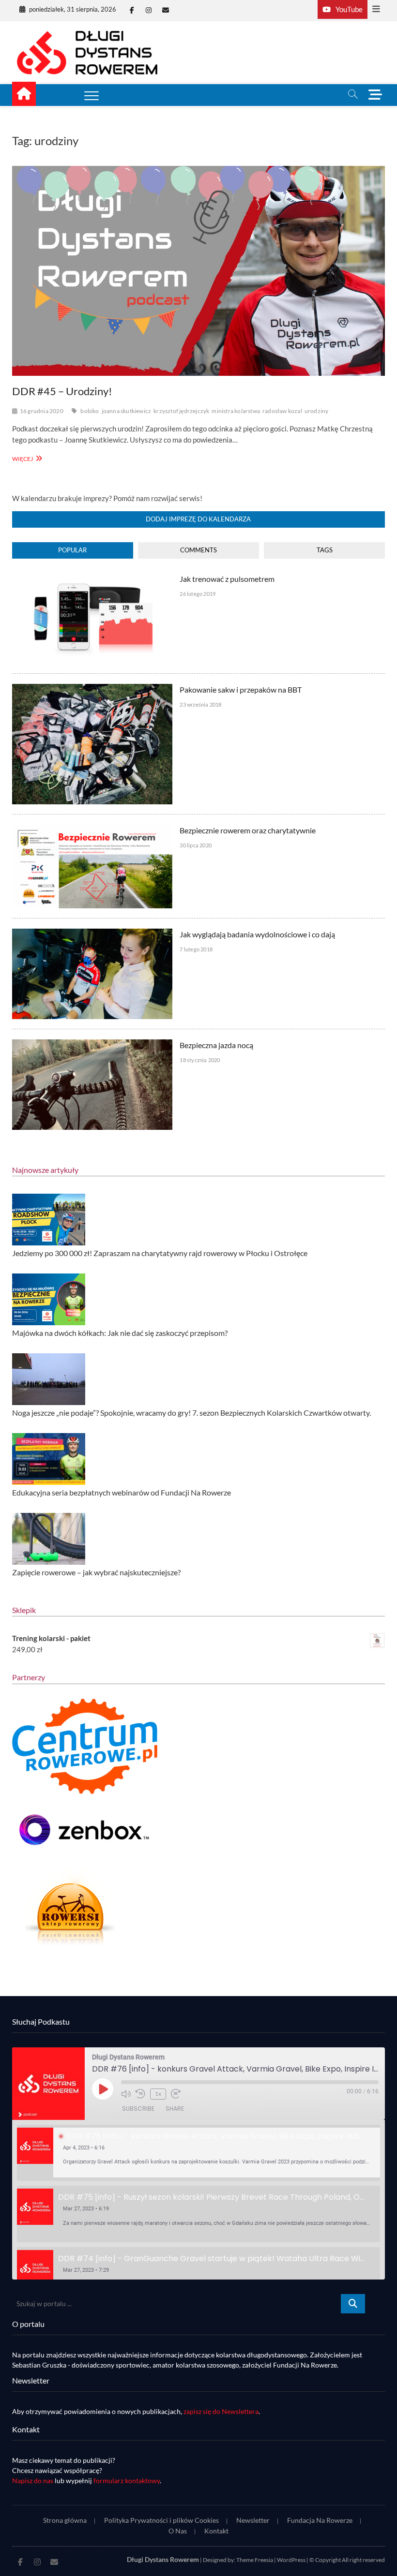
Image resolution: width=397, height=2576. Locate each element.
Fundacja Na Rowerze (320, 2520)
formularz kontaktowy (127, 2480)
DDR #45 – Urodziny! (62, 391)
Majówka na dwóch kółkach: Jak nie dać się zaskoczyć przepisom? (120, 1333)
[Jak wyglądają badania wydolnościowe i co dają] (92, 934)
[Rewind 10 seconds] (140, 2094)
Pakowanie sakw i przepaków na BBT (241, 689)
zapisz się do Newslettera (221, 2411)
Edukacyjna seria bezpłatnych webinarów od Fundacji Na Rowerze (122, 1492)
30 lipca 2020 (196, 845)
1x (158, 2094)
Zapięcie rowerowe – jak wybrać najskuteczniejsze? (96, 1572)
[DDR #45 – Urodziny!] (199, 271)
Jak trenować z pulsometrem (227, 579)
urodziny (317, 411)
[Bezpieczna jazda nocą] (92, 1045)
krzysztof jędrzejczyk (181, 411)
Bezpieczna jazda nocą (216, 1045)
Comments (198, 550)
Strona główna (65, 2520)
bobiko (90, 411)
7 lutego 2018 (196, 949)
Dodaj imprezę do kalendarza (198, 519)
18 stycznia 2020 (200, 1060)
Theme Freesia (255, 2560)
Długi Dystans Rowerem (163, 2559)
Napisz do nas (33, 2480)
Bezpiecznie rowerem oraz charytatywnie (248, 830)
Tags (325, 550)
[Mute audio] (126, 2094)
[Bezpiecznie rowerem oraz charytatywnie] (92, 830)
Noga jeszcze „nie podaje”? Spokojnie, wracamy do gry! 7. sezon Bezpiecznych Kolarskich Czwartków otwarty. (191, 1413)
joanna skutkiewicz (127, 411)
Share (175, 2109)
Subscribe (138, 2109)
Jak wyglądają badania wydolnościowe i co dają (257, 934)
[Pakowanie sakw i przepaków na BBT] (92, 689)
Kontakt (216, 2531)
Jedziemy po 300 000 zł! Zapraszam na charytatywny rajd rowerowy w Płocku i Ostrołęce (160, 1253)
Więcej (26, 458)
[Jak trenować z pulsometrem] (92, 578)
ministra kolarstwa (236, 411)
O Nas (178, 2531)
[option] (199, 2153)
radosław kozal (282, 411)
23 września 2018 (200, 704)
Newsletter (253, 2520)
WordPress (291, 2560)
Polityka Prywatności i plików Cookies (161, 2520)
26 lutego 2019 (198, 594)
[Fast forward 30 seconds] (176, 2094)
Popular (72, 550)
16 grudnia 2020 (42, 411)
